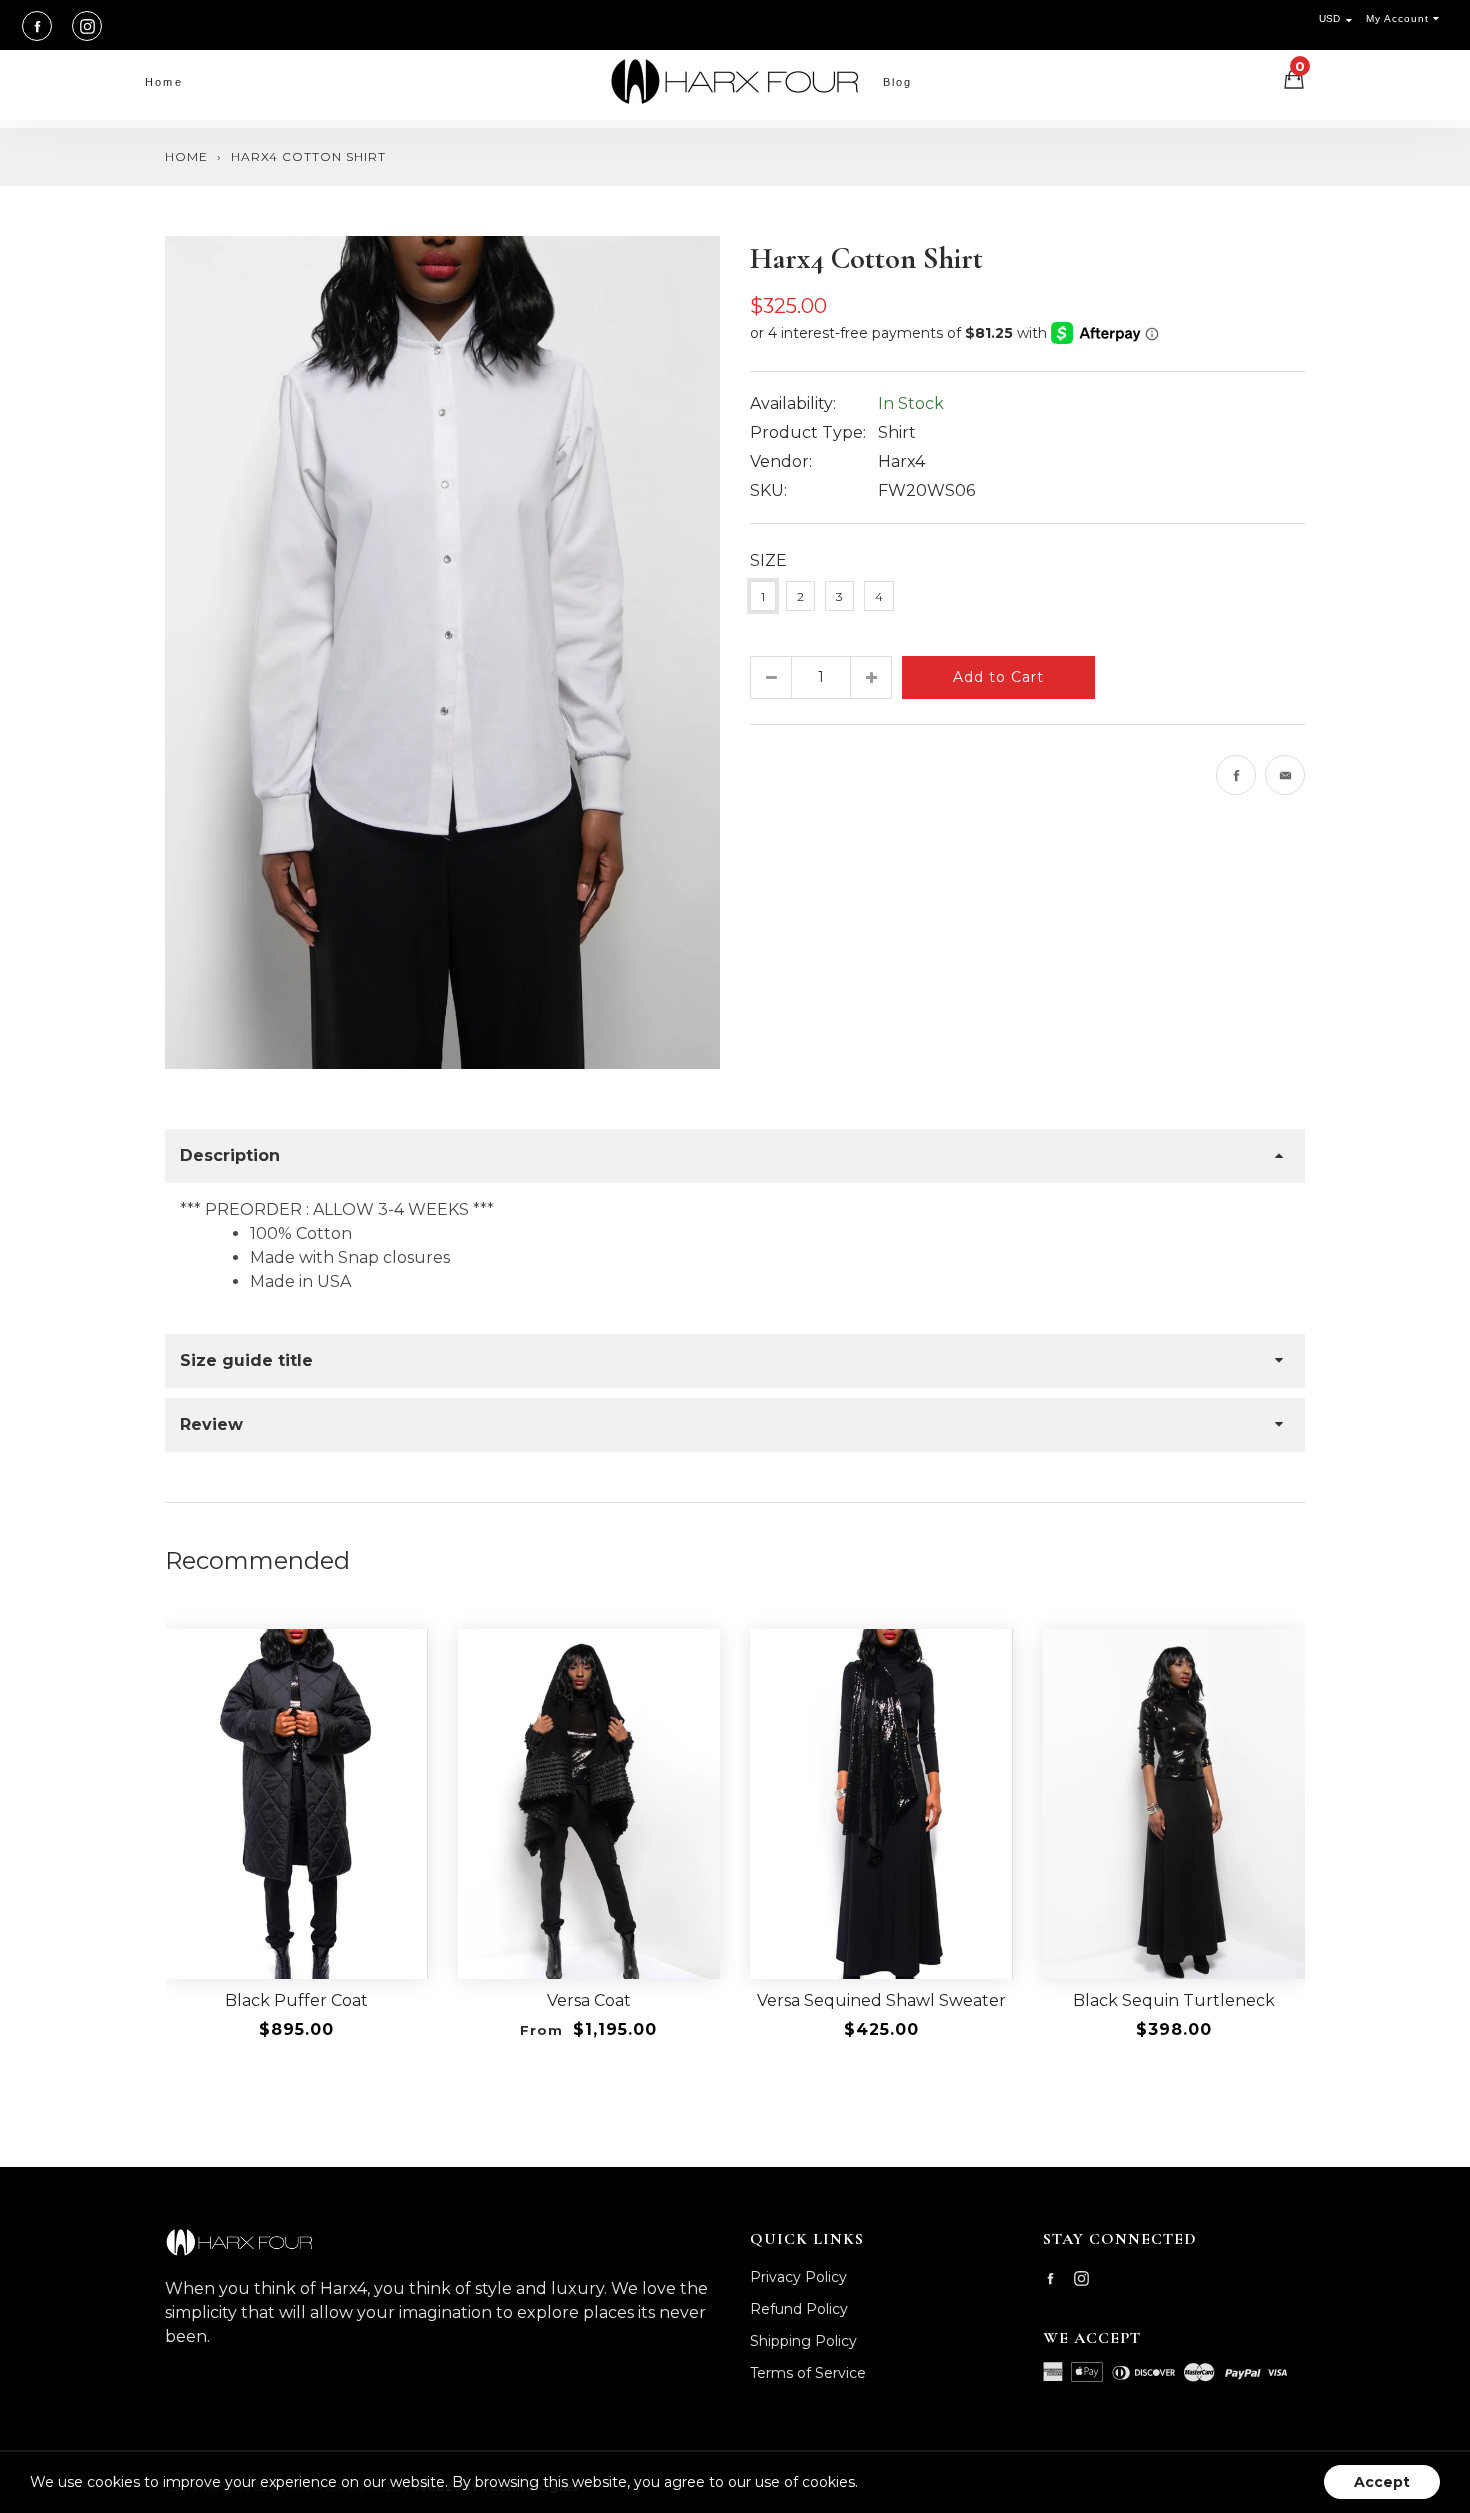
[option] (442, 652)
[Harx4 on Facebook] (37, 26)
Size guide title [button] (246, 1360)
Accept (1382, 2482)
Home (164, 82)
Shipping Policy (803, 2341)
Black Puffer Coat (296, 2000)
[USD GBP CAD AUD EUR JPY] (1340, 18)
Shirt (897, 432)
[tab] (735, 1156)
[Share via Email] (1285, 775)
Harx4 (901, 461)
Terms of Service (808, 2373)
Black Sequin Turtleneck (1174, 2000)
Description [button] (230, 1155)
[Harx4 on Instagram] (87, 26)
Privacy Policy (798, 2277)
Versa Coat (589, 2000)
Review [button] (211, 1424)
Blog (898, 82)
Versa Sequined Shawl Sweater (881, 2000)
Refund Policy (799, 2309)
